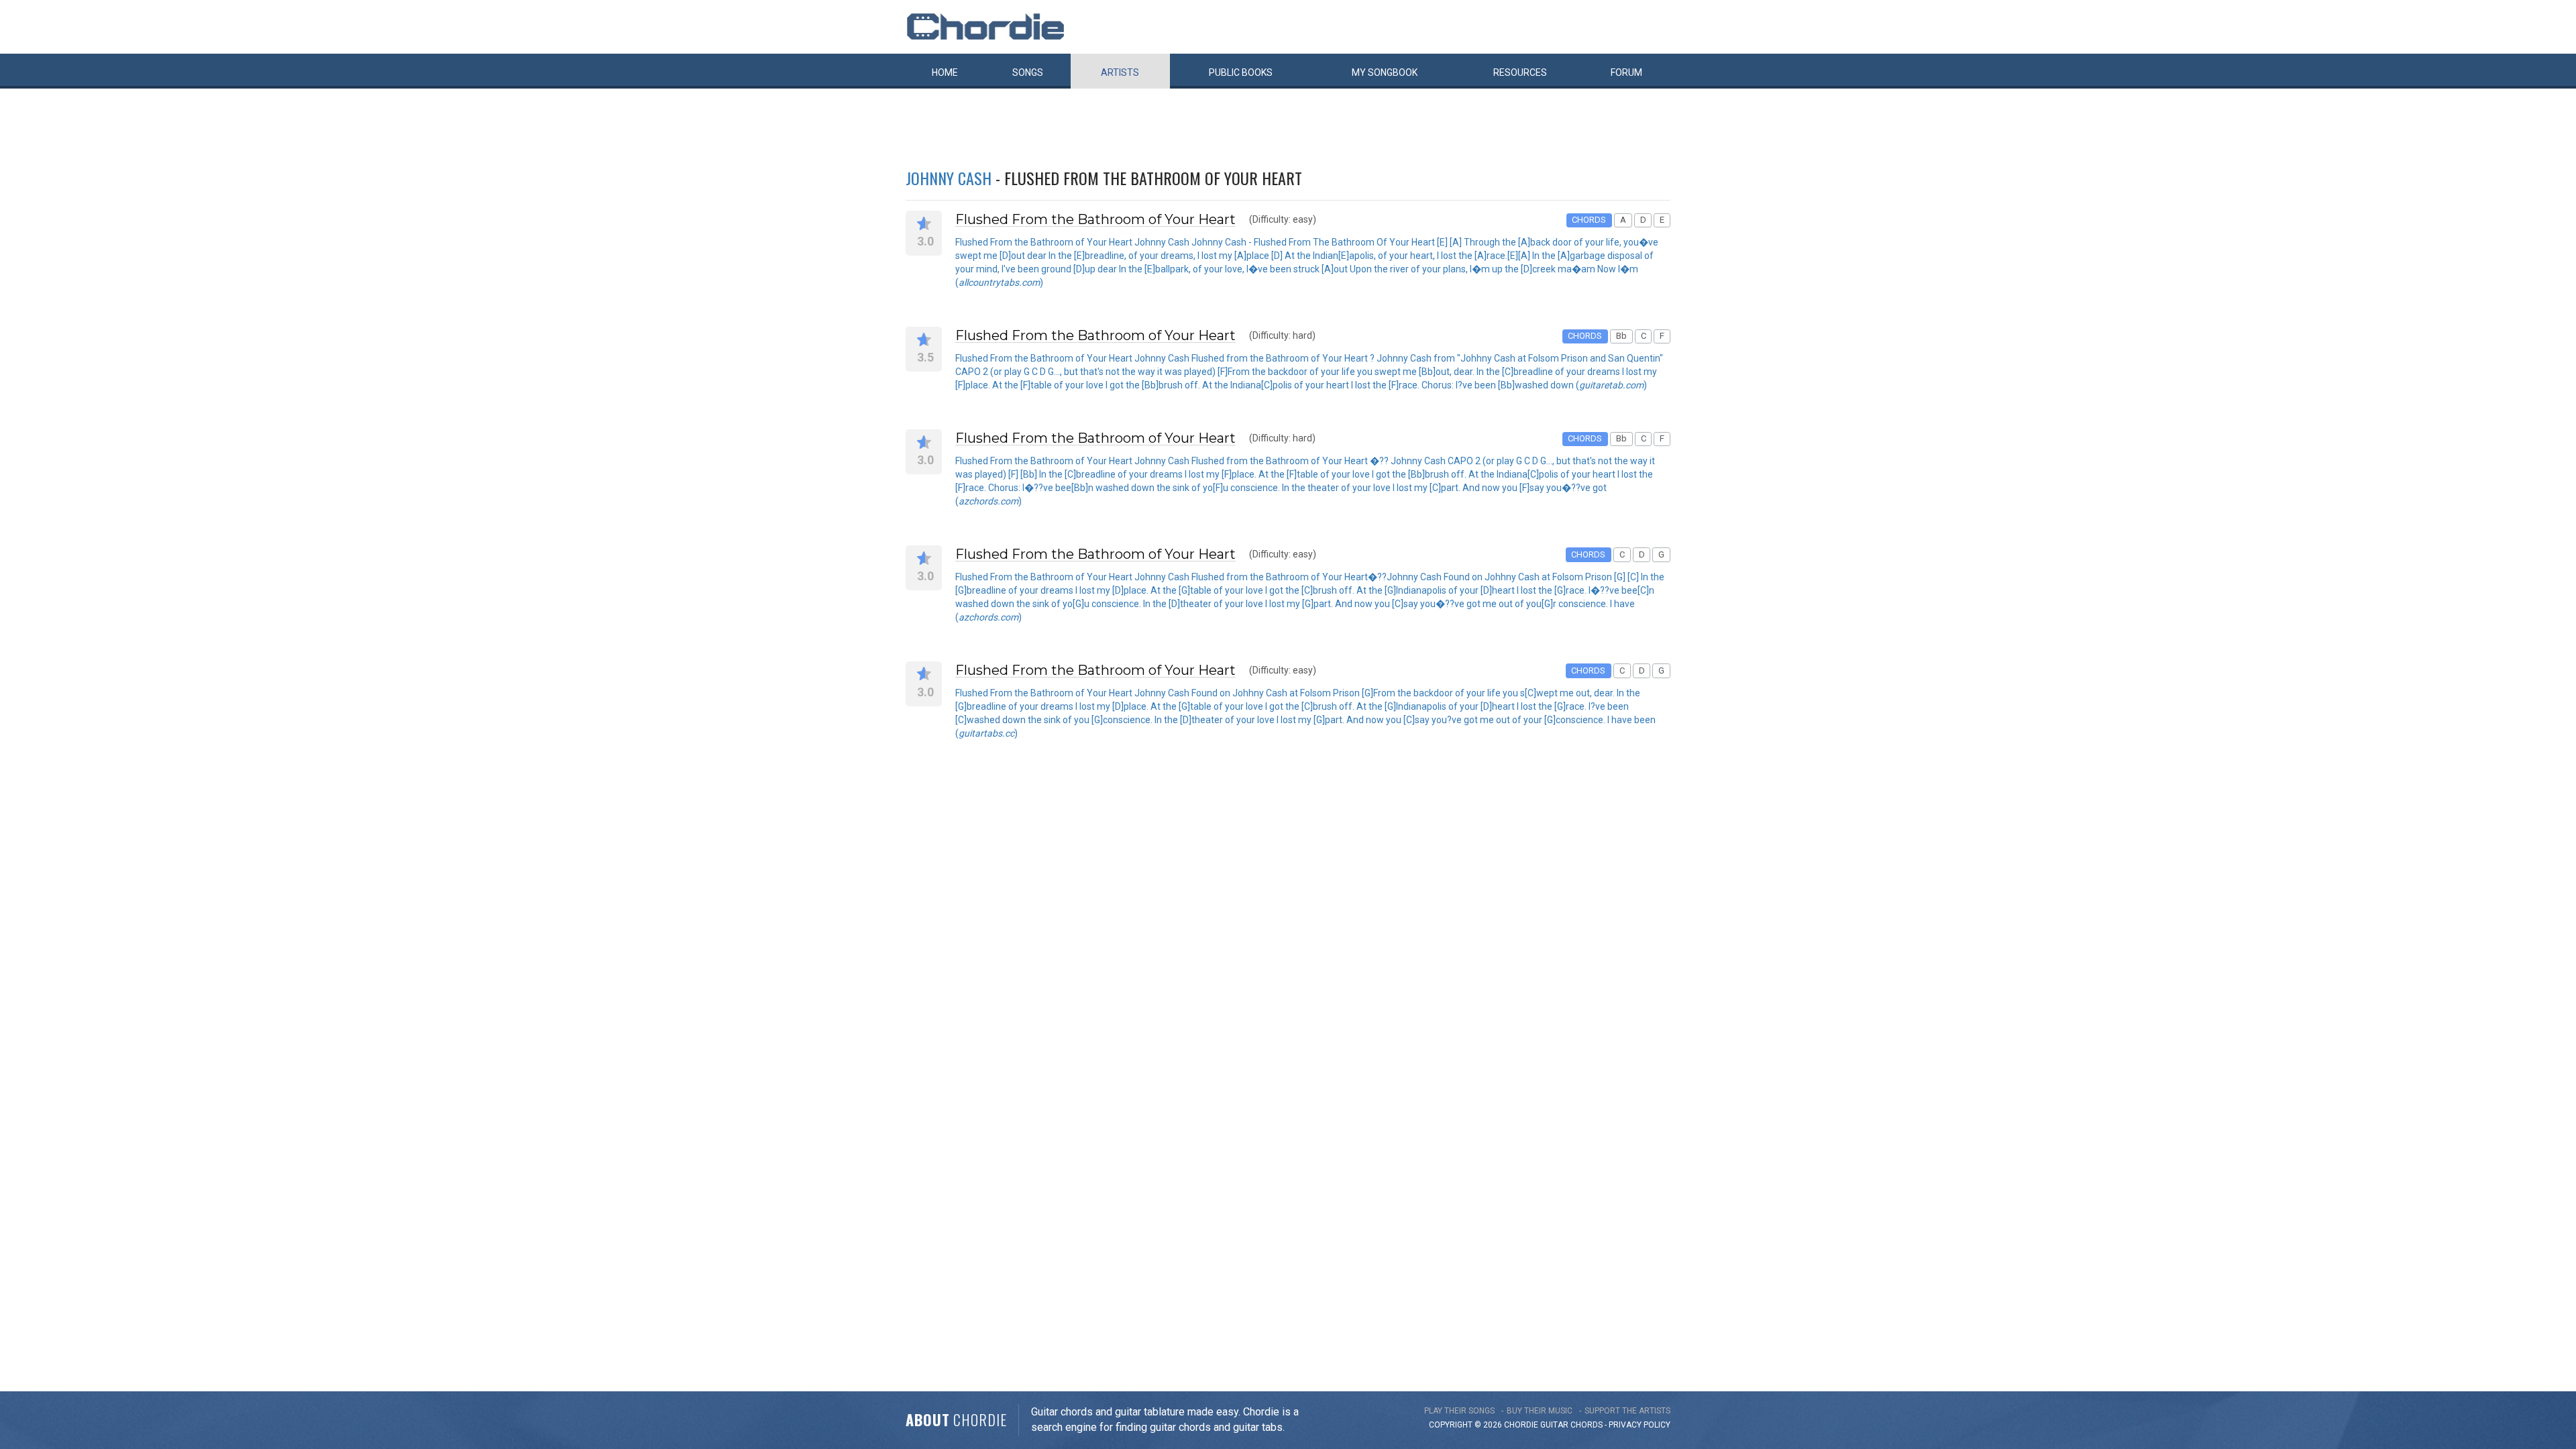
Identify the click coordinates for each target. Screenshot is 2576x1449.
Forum (1626, 72)
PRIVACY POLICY (1640, 1425)
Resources (1520, 72)
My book (1385, 72)
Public (1241, 72)
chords (1587, 1425)
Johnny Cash (949, 178)
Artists (1120, 72)
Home (945, 72)
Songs (1028, 72)
